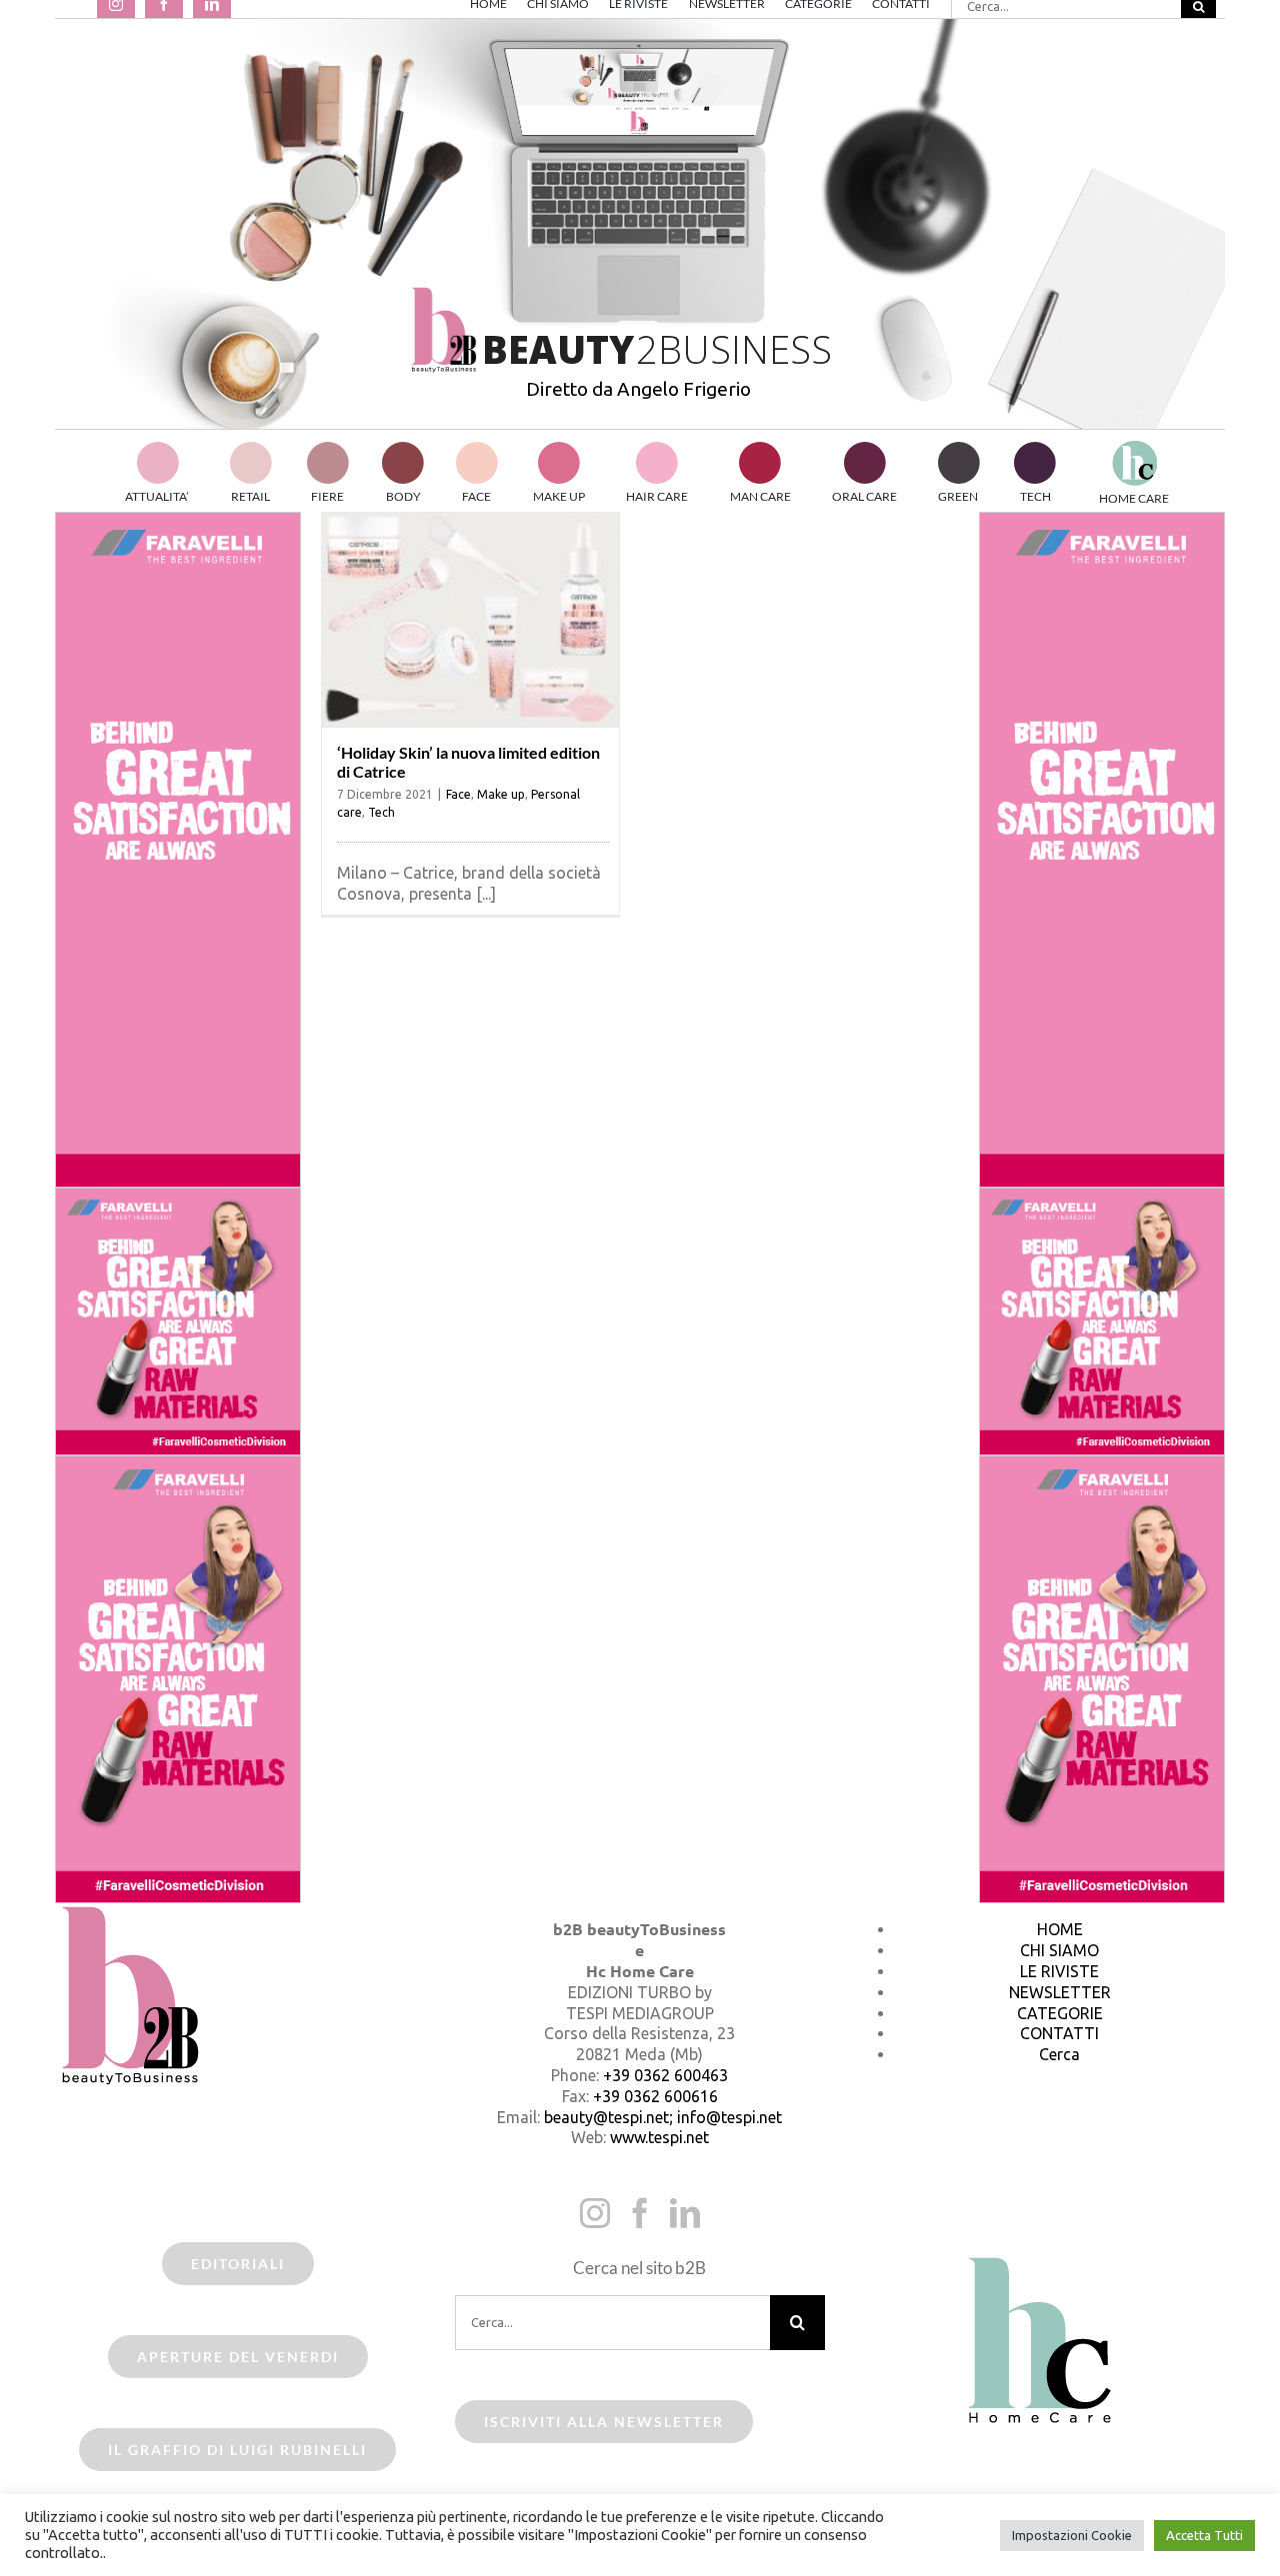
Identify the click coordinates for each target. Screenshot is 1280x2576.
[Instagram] (595, 2213)
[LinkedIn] (685, 2213)
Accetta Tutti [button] (1204, 2535)
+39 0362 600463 (665, 2075)
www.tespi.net (659, 2137)
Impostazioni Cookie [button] (1072, 2535)
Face (458, 794)
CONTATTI (1059, 2033)
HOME (1060, 1929)
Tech (381, 812)
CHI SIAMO (1059, 1950)
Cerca (1059, 2054)
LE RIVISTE (1059, 1971)
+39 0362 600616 (655, 2096)
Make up (501, 794)
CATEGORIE (1060, 2013)
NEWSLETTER (1060, 1992)
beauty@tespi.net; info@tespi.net (663, 2117)
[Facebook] (640, 2213)
